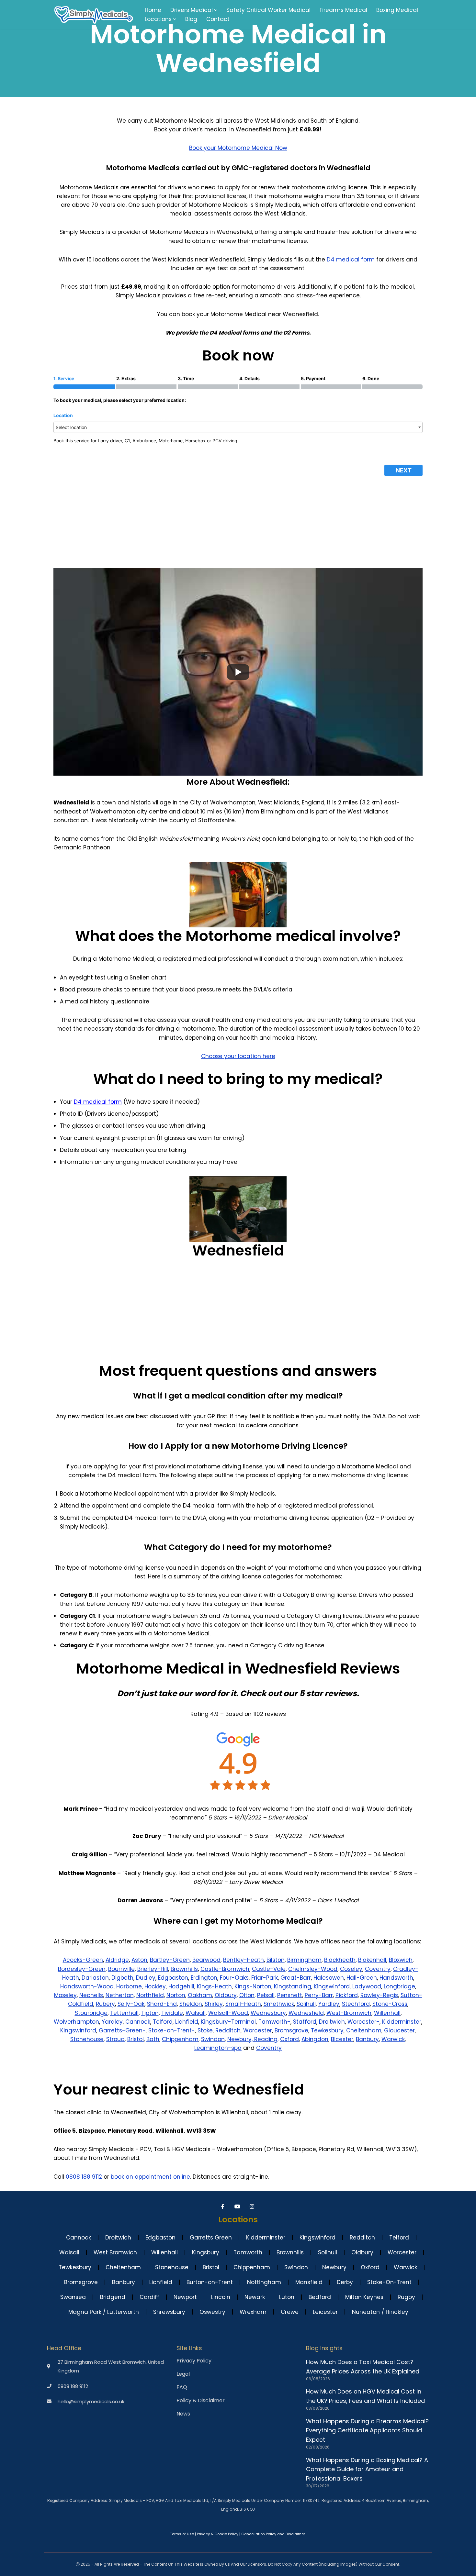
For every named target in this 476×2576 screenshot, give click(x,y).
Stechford (356, 2004)
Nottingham (264, 2282)
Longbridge (399, 1986)
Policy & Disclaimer (201, 2401)
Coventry (378, 1969)
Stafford (305, 2022)
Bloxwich (401, 1960)
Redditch (228, 2030)
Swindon (213, 2039)
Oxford (289, 2039)
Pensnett (290, 1995)
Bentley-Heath (244, 1960)
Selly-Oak (131, 2004)
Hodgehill (181, 1986)
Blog (191, 19)
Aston (139, 1960)
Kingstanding (293, 1986)
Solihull (306, 2004)
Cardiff (149, 2297)
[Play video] (238, 672)
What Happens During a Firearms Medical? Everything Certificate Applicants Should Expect (367, 2431)
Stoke (205, 2030)
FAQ (182, 2387)
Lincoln (221, 2297)
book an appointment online (150, 2177)
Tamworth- (274, 2022)
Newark (255, 2297)
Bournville (121, 1969)
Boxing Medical (397, 10)
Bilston (276, 1960)
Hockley (155, 1986)
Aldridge (117, 1960)
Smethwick (279, 2004)
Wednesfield (306, 2013)
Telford (163, 2022)
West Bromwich (115, 2252)
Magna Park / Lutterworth (104, 2312)
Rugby (406, 2297)
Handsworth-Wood (87, 1986)
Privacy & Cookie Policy (218, 2534)
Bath (153, 2039)
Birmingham (304, 1960)
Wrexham (253, 2312)
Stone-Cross (390, 2004)
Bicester (342, 2039)
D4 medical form (351, 260)
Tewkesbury (327, 2030)
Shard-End (162, 2004)
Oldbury (226, 1995)
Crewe (290, 2312)
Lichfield (187, 2022)
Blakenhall (372, 1960)
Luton (287, 2297)
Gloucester (399, 2030)
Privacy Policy (194, 2361)
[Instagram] (253, 2206)
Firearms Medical (343, 10)
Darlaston (95, 1978)
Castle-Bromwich (225, 1969)
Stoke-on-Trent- (172, 2030)
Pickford (347, 1995)
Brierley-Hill (153, 1969)
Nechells (91, 1995)
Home (153, 10)
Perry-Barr (319, 1995)
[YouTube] (238, 2206)
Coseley (351, 1969)
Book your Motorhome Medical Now (238, 148)
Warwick (393, 2039)
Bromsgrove (291, 2030)
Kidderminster (402, 2022)
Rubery (105, 2004)
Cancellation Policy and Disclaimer (273, 2534)
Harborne (129, 1986)
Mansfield (309, 2282)
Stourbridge (91, 2013)
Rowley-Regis (379, 1995)
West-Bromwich (349, 2013)
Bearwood (206, 1960)
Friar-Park (265, 1978)
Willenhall (387, 2013)
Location (63, 415)
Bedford (320, 2297)
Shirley (214, 2004)
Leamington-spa (218, 2048)
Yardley (329, 2004)
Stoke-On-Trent (389, 2282)
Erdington (204, 1978)
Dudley (146, 1978)
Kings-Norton (253, 1986)
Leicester (325, 2312)
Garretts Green (211, 2238)
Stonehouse (87, 2039)
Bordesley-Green (82, 1969)
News (183, 2414)
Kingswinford (332, 1986)
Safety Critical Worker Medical (268, 10)
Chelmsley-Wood (313, 1969)
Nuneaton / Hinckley (380, 2312)
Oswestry (212, 2312)
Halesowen (329, 1978)
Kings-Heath (214, 1986)
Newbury (334, 2267)
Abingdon (315, 2039)
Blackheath (340, 1960)
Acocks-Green (83, 1960)
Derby (345, 2282)
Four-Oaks (234, 1978)
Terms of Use (182, 2534)
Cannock (138, 2022)
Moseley (65, 1995)
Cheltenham (364, 2030)
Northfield (150, 1995)
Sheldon (191, 2004)
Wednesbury (268, 2013)
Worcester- (363, 2022)
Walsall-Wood (228, 2013)
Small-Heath (243, 2004)
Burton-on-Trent (210, 2282)
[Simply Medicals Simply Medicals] (94, 15)
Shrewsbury (169, 2312)
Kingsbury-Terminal (228, 2022)
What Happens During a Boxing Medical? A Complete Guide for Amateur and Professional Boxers (367, 2469)
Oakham (200, 1995)
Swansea (73, 2297)
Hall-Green (362, 1978)
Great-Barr (296, 1978)
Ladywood (367, 1986)
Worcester (258, 2030)
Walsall (196, 2013)
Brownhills (184, 1969)
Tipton (150, 2013)
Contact (218, 19)
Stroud (115, 2039)
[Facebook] (224, 2206)
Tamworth (248, 2252)
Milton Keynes (364, 2297)
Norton (176, 1995)
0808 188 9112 (84, 2177)
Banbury (367, 2039)
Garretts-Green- (122, 2030)
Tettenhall (124, 2013)
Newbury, (241, 2039)
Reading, (266, 2039)
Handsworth (396, 1978)
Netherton (120, 1995)
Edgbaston (173, 1978)
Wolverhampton (76, 2022)
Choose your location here (238, 1056)
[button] (216, 10)
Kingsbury (206, 2252)
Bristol (136, 2039)
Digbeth (122, 1978)
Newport (185, 2297)
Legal (183, 2374)
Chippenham (180, 2039)
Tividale (172, 2013)
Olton (247, 1995)
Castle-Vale (269, 1969)
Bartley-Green (170, 1960)
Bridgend (113, 2297)
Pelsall (266, 1995)
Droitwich (332, 2022)
